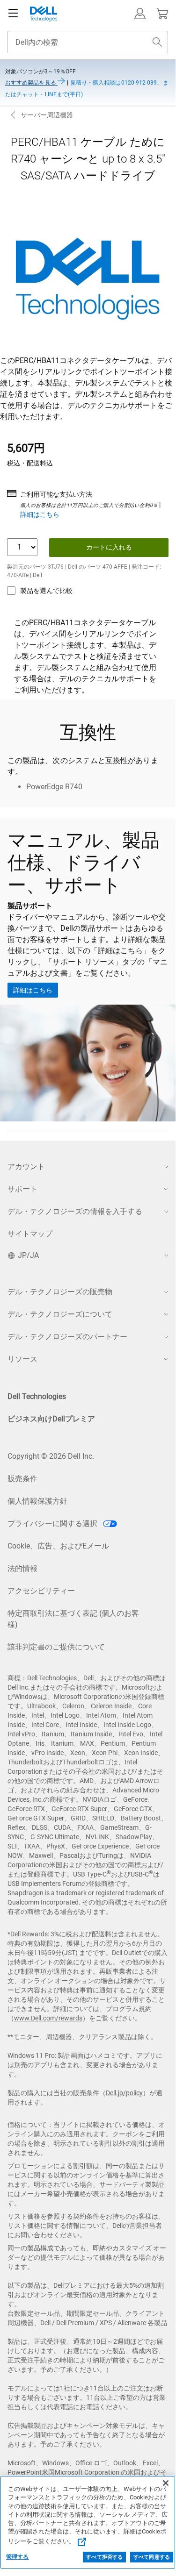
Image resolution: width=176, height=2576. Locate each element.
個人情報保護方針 (37, 1501)
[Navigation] (13, 14)
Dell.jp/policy (124, 2093)
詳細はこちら (40, 514)
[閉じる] (166, 2483)
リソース (22, 1359)
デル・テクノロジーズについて (60, 1314)
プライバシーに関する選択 (53, 1523)
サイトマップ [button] (30, 1234)
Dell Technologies (37, 1396)
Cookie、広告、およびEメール (58, 1546)
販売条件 (22, 1479)
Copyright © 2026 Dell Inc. (51, 1456)
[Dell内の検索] (157, 42)
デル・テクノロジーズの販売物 (60, 1292)
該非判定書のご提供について (56, 1647)
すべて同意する (152, 2557)
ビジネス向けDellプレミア (51, 1419)
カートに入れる (109, 547)
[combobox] (88, 42)
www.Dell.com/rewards (48, 2018)
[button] (140, 14)
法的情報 (22, 1568)
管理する (17, 2557)
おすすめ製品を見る (31, 83)
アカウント (26, 1167)
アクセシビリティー (41, 1591)
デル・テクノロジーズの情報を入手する (75, 1211)
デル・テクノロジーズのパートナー (67, 1337)
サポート (22, 1189)
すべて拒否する (104, 2557)
